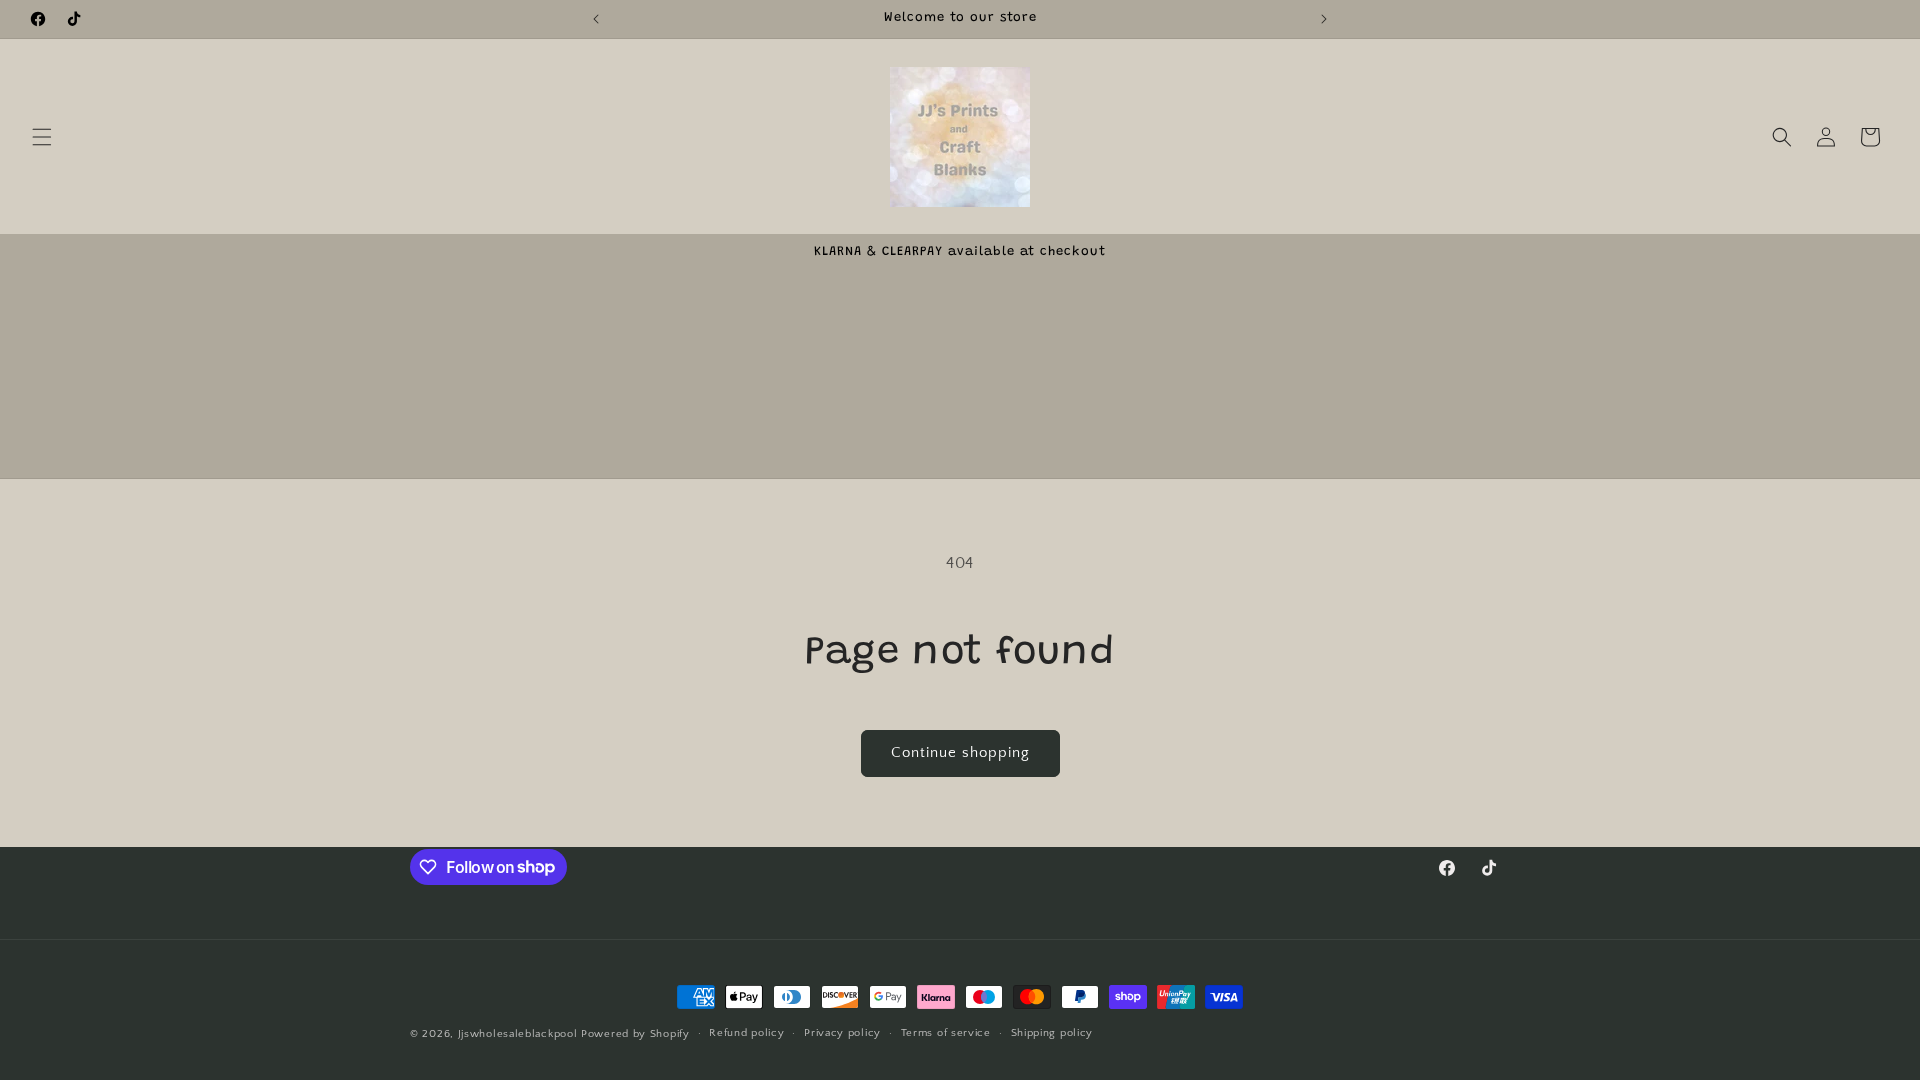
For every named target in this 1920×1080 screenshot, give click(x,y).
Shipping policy (1052, 1033)
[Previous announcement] (596, 19)
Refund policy (746, 1033)
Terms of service (946, 1033)
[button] (42, 137)
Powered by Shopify (635, 1034)
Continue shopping (960, 752)
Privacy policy (842, 1033)
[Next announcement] (1324, 19)
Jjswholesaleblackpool (518, 1034)
